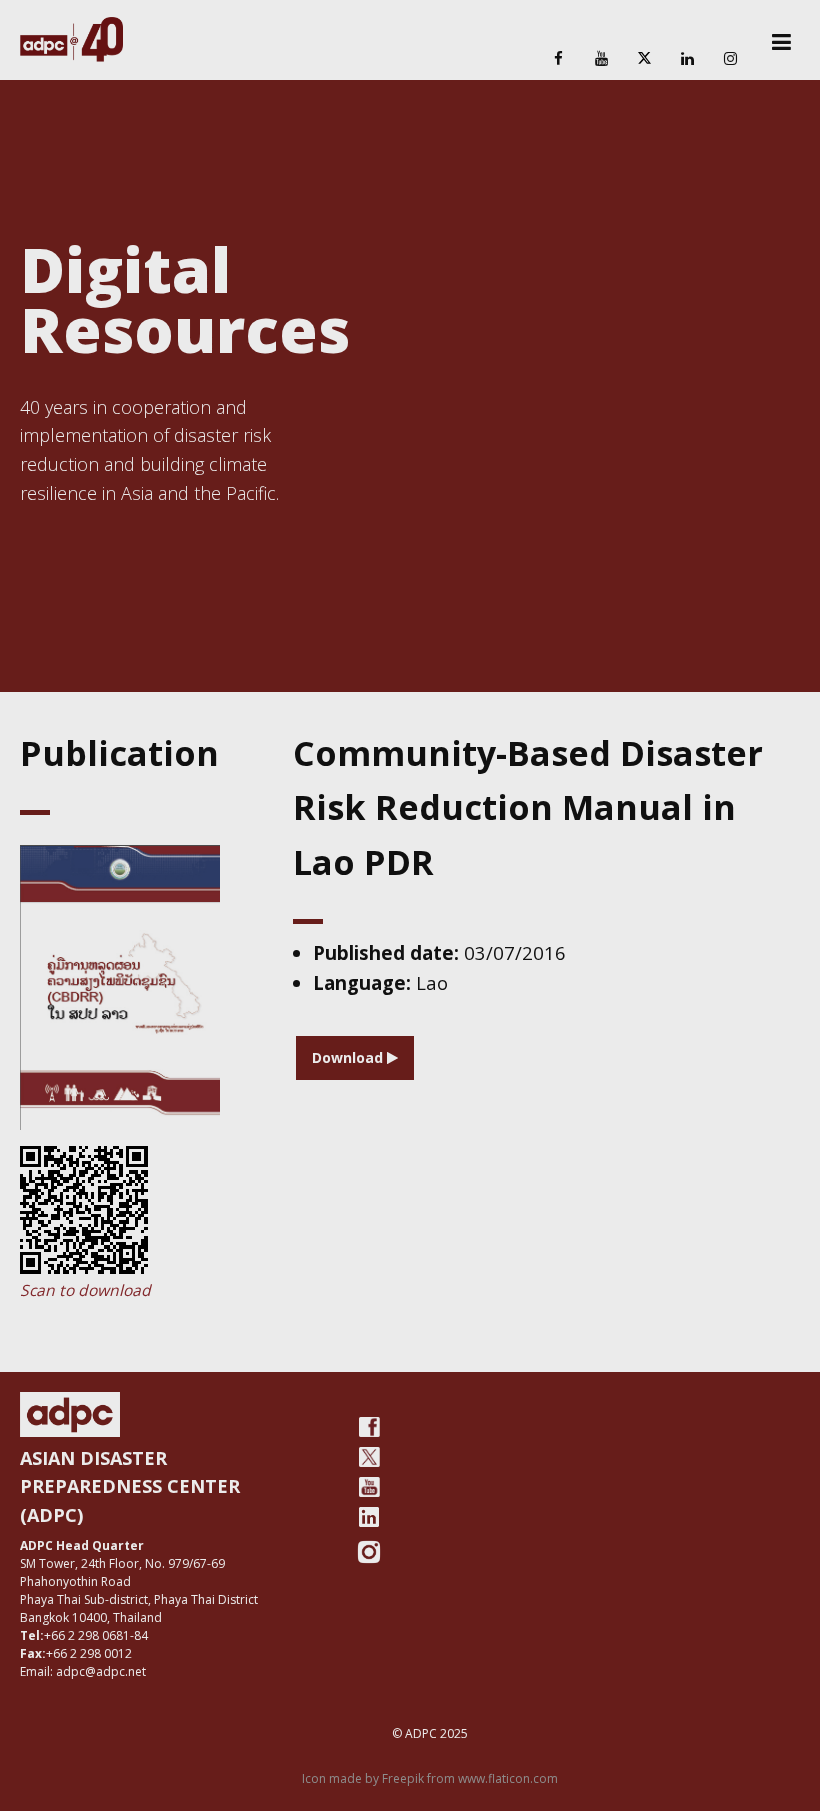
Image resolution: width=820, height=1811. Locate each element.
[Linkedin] (688, 59)
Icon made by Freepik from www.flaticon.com (430, 1778)
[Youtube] (369, 1487)
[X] (644, 59)
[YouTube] (601, 59)
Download (349, 1057)
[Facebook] (558, 59)
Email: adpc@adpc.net (83, 1671)
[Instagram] (731, 59)
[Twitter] (369, 1457)
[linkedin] (369, 1517)
